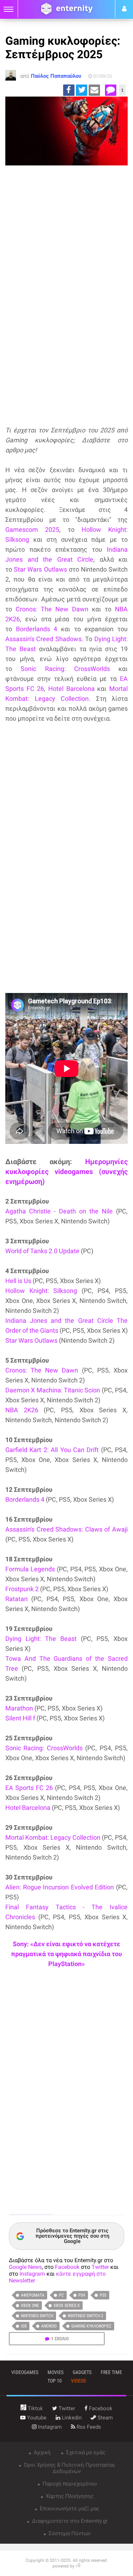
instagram (49, 2427)
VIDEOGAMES (25, 2372)
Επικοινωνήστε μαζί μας (69, 2509)
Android (49, 2326)
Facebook (67, 2267)
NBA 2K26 (22, 1410)
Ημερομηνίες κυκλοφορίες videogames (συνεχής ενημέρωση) (66, 1172)
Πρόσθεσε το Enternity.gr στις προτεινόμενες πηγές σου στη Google (72, 2236)
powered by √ (66, 2566)
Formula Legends (30, 1569)
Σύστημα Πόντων (69, 2533)
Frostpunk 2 (22, 1589)
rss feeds (88, 2427)
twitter (66, 2408)
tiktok (35, 2408)
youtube (36, 2418)
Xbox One (30, 2305)
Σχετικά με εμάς (85, 2452)
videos (78, 2381)
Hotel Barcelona (71, 689)
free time (111, 2372)
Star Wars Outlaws (40, 569)
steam (104, 2418)
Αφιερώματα (33, 2295)
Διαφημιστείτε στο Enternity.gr (69, 2521)
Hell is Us (18, 1281)
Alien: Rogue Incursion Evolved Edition (60, 1887)
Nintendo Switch (37, 2316)
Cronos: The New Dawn (52, 609)
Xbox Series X (67, 2305)
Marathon (19, 1708)
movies (56, 2372)
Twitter (100, 2267)
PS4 (82, 2295)
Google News (25, 2267)
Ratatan (16, 1599)
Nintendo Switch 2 (85, 2316)
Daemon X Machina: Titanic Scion (53, 1390)
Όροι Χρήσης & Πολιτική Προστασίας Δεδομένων (69, 2468)
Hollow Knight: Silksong (41, 1291)
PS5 (103, 2295)
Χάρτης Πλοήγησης (69, 2496)
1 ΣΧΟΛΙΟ (60, 2339)
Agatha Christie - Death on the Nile (59, 1211)
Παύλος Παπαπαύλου (56, 76)
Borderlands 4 (37, 629)
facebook (100, 2408)
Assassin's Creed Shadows (43, 639)
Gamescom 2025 (32, 530)
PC (61, 2295)
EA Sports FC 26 (29, 1788)
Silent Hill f (20, 1718)
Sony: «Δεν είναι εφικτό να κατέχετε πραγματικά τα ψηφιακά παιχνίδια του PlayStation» (66, 1954)
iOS (24, 2326)
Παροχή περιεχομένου (69, 2484)
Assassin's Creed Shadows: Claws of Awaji (66, 1529)
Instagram (32, 2274)
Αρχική (41, 2452)
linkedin (71, 2418)
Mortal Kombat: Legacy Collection (53, 1837)
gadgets (82, 2372)
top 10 (55, 2381)
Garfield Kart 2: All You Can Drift (52, 1450)
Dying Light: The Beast (41, 1639)
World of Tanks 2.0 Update (42, 1251)
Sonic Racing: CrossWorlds (65, 669)
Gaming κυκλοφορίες (91, 2326)
